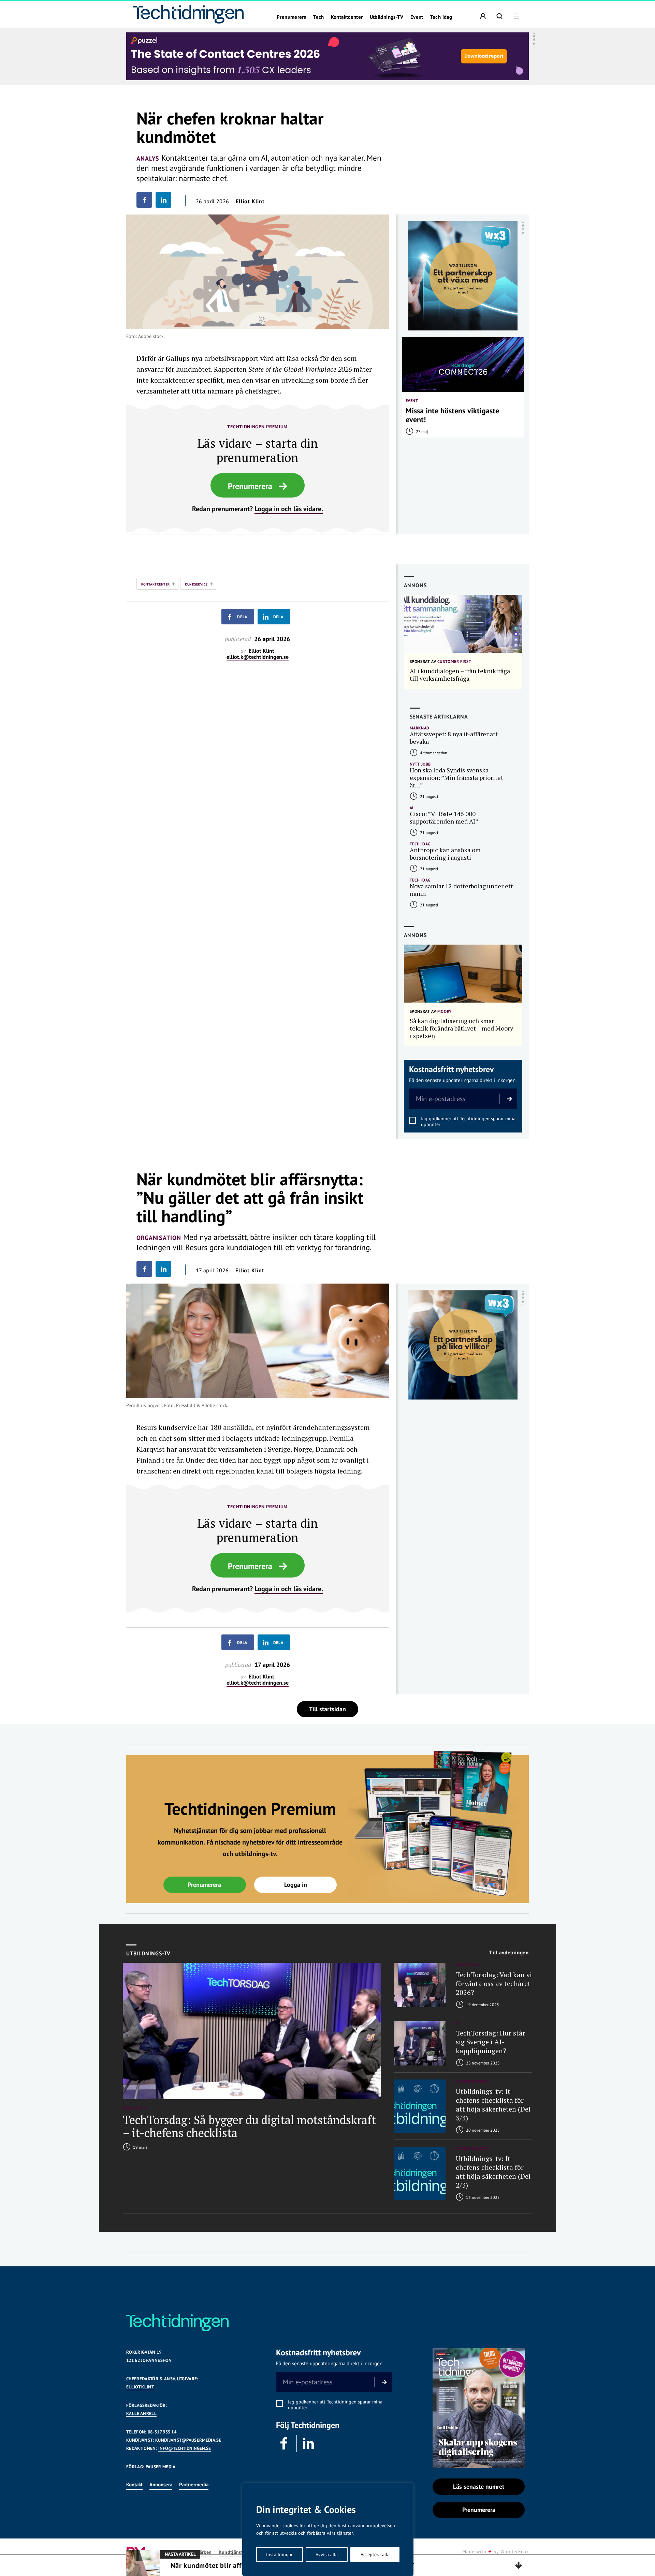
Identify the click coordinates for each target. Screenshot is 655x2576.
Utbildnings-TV (387, 17)
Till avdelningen (509, 1953)
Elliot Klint (250, 201)
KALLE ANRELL (141, 2414)
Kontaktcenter (347, 17)
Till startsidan (327, 1709)
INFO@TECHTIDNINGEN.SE (185, 2448)
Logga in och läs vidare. (289, 509)
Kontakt (134, 2484)
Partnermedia (194, 2484)
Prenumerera (292, 17)
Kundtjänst (231, 2552)
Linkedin (309, 2443)
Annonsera (161, 2484)
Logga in (296, 1885)
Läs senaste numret (479, 2486)
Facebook (285, 2443)
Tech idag (441, 17)
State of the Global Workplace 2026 (300, 369)
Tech (319, 17)
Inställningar (279, 2555)
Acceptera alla (375, 2555)
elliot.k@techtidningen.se (258, 657)
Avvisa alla (327, 2555)
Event (417, 17)
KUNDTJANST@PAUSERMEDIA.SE (188, 2440)
